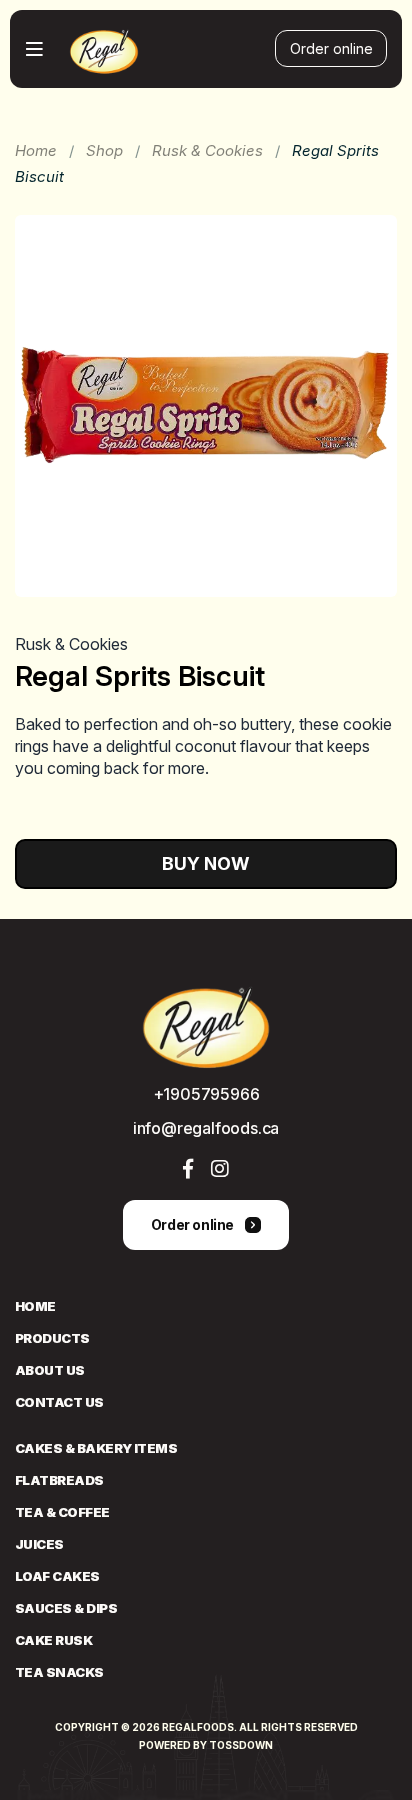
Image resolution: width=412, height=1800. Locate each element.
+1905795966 (206, 1094)
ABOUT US (50, 1370)
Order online (331, 48)
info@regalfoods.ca (206, 1128)
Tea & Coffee (62, 1512)
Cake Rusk (53, 1640)
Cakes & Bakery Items (96, 1448)
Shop (104, 150)
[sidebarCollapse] (34, 49)
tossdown (241, 1745)
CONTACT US (59, 1402)
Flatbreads (59, 1480)
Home (36, 150)
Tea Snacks (59, 1672)
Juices (39, 1544)
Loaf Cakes (57, 1576)
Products (52, 1338)
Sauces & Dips (66, 1608)
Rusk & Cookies (207, 150)
